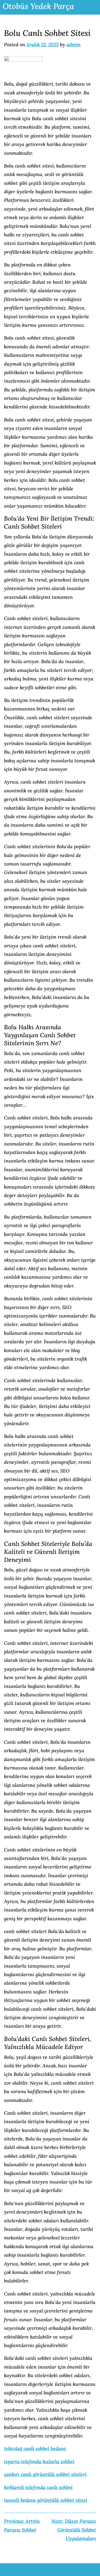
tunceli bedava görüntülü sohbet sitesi (46, 2500)
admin (73, 45)
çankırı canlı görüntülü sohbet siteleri (45, 2474)
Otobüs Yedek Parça (38, 6)
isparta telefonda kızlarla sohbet (39, 2462)
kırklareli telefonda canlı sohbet (38, 2487)
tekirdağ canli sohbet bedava (35, 2449)
